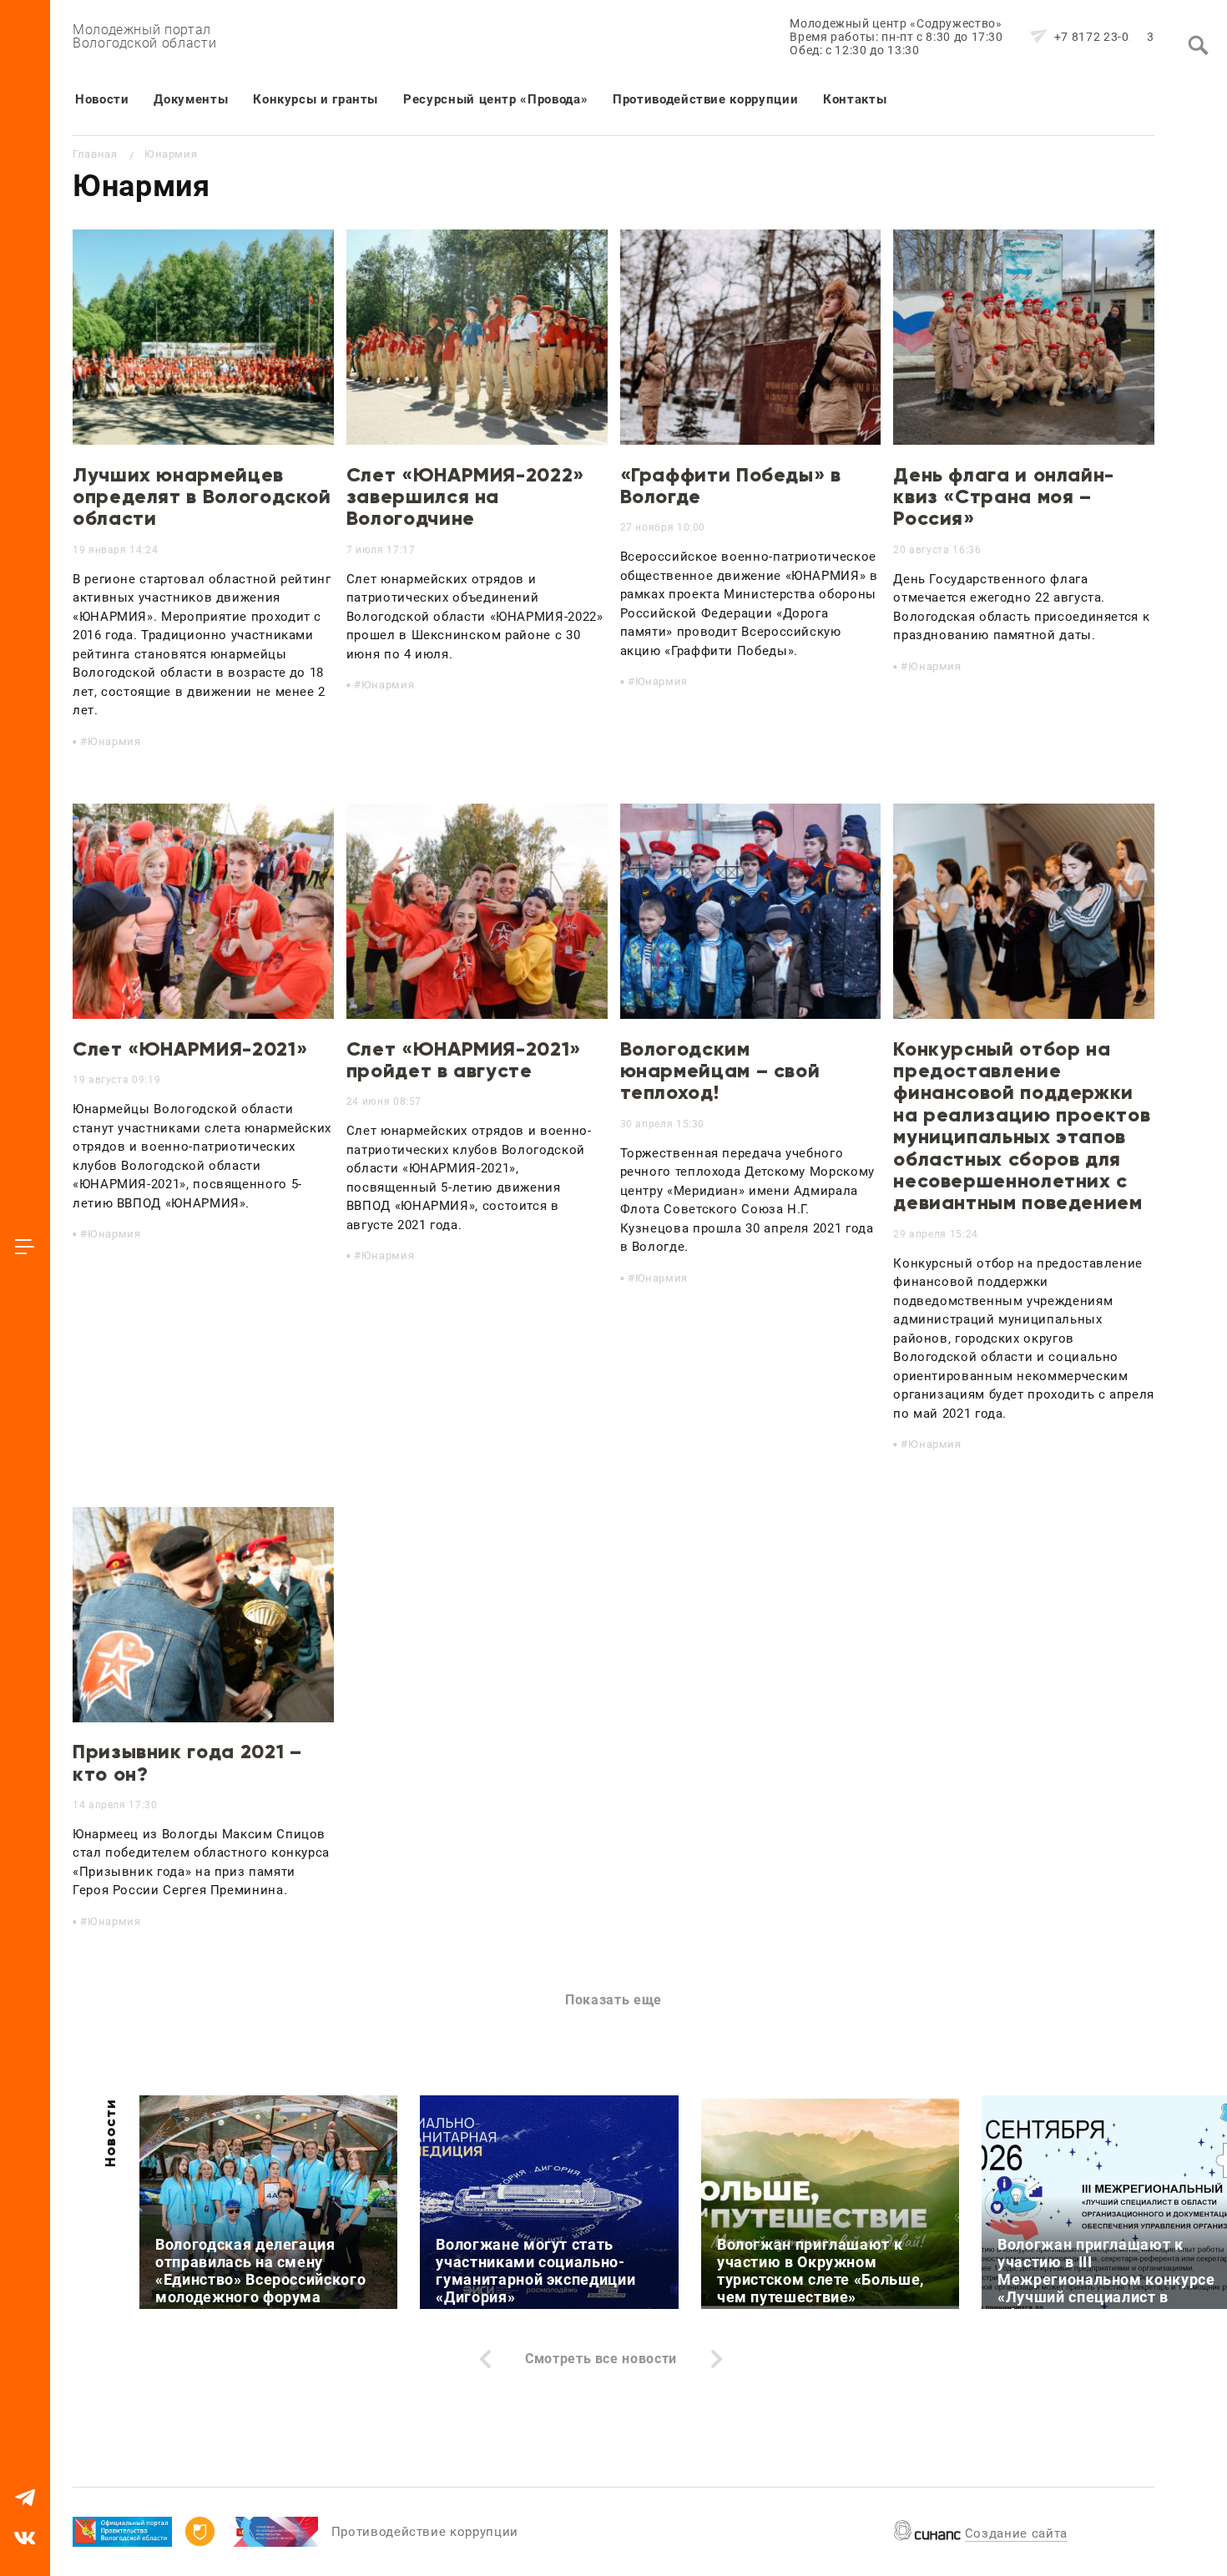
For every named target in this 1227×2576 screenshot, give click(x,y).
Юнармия (114, 741)
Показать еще (613, 2000)
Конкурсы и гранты (316, 99)
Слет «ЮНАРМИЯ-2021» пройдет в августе (464, 1059)
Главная (95, 154)
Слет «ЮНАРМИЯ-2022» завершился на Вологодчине (465, 497)
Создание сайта (1016, 2533)
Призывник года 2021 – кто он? (187, 1762)
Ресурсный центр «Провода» (495, 99)
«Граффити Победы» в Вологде (731, 485)
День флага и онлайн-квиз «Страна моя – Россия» (1004, 497)
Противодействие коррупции (705, 99)
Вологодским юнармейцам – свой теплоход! (720, 1071)
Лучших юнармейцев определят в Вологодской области (202, 497)
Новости (102, 99)
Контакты (855, 99)
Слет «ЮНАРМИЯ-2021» (190, 1049)
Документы (191, 99)
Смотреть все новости (601, 2359)
